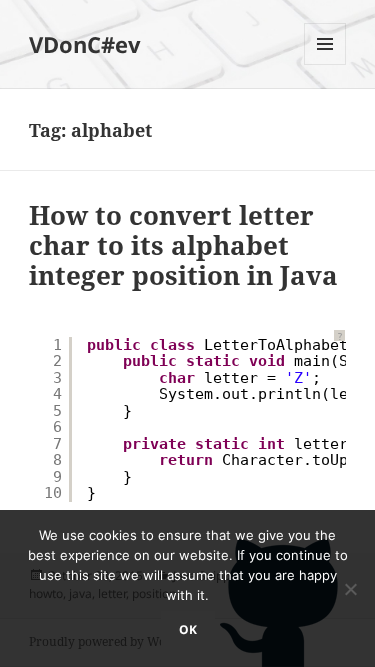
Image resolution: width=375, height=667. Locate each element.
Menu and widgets (325, 64)
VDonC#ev (85, 44)
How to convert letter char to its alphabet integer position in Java (183, 245)
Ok (188, 629)
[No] (350, 589)
